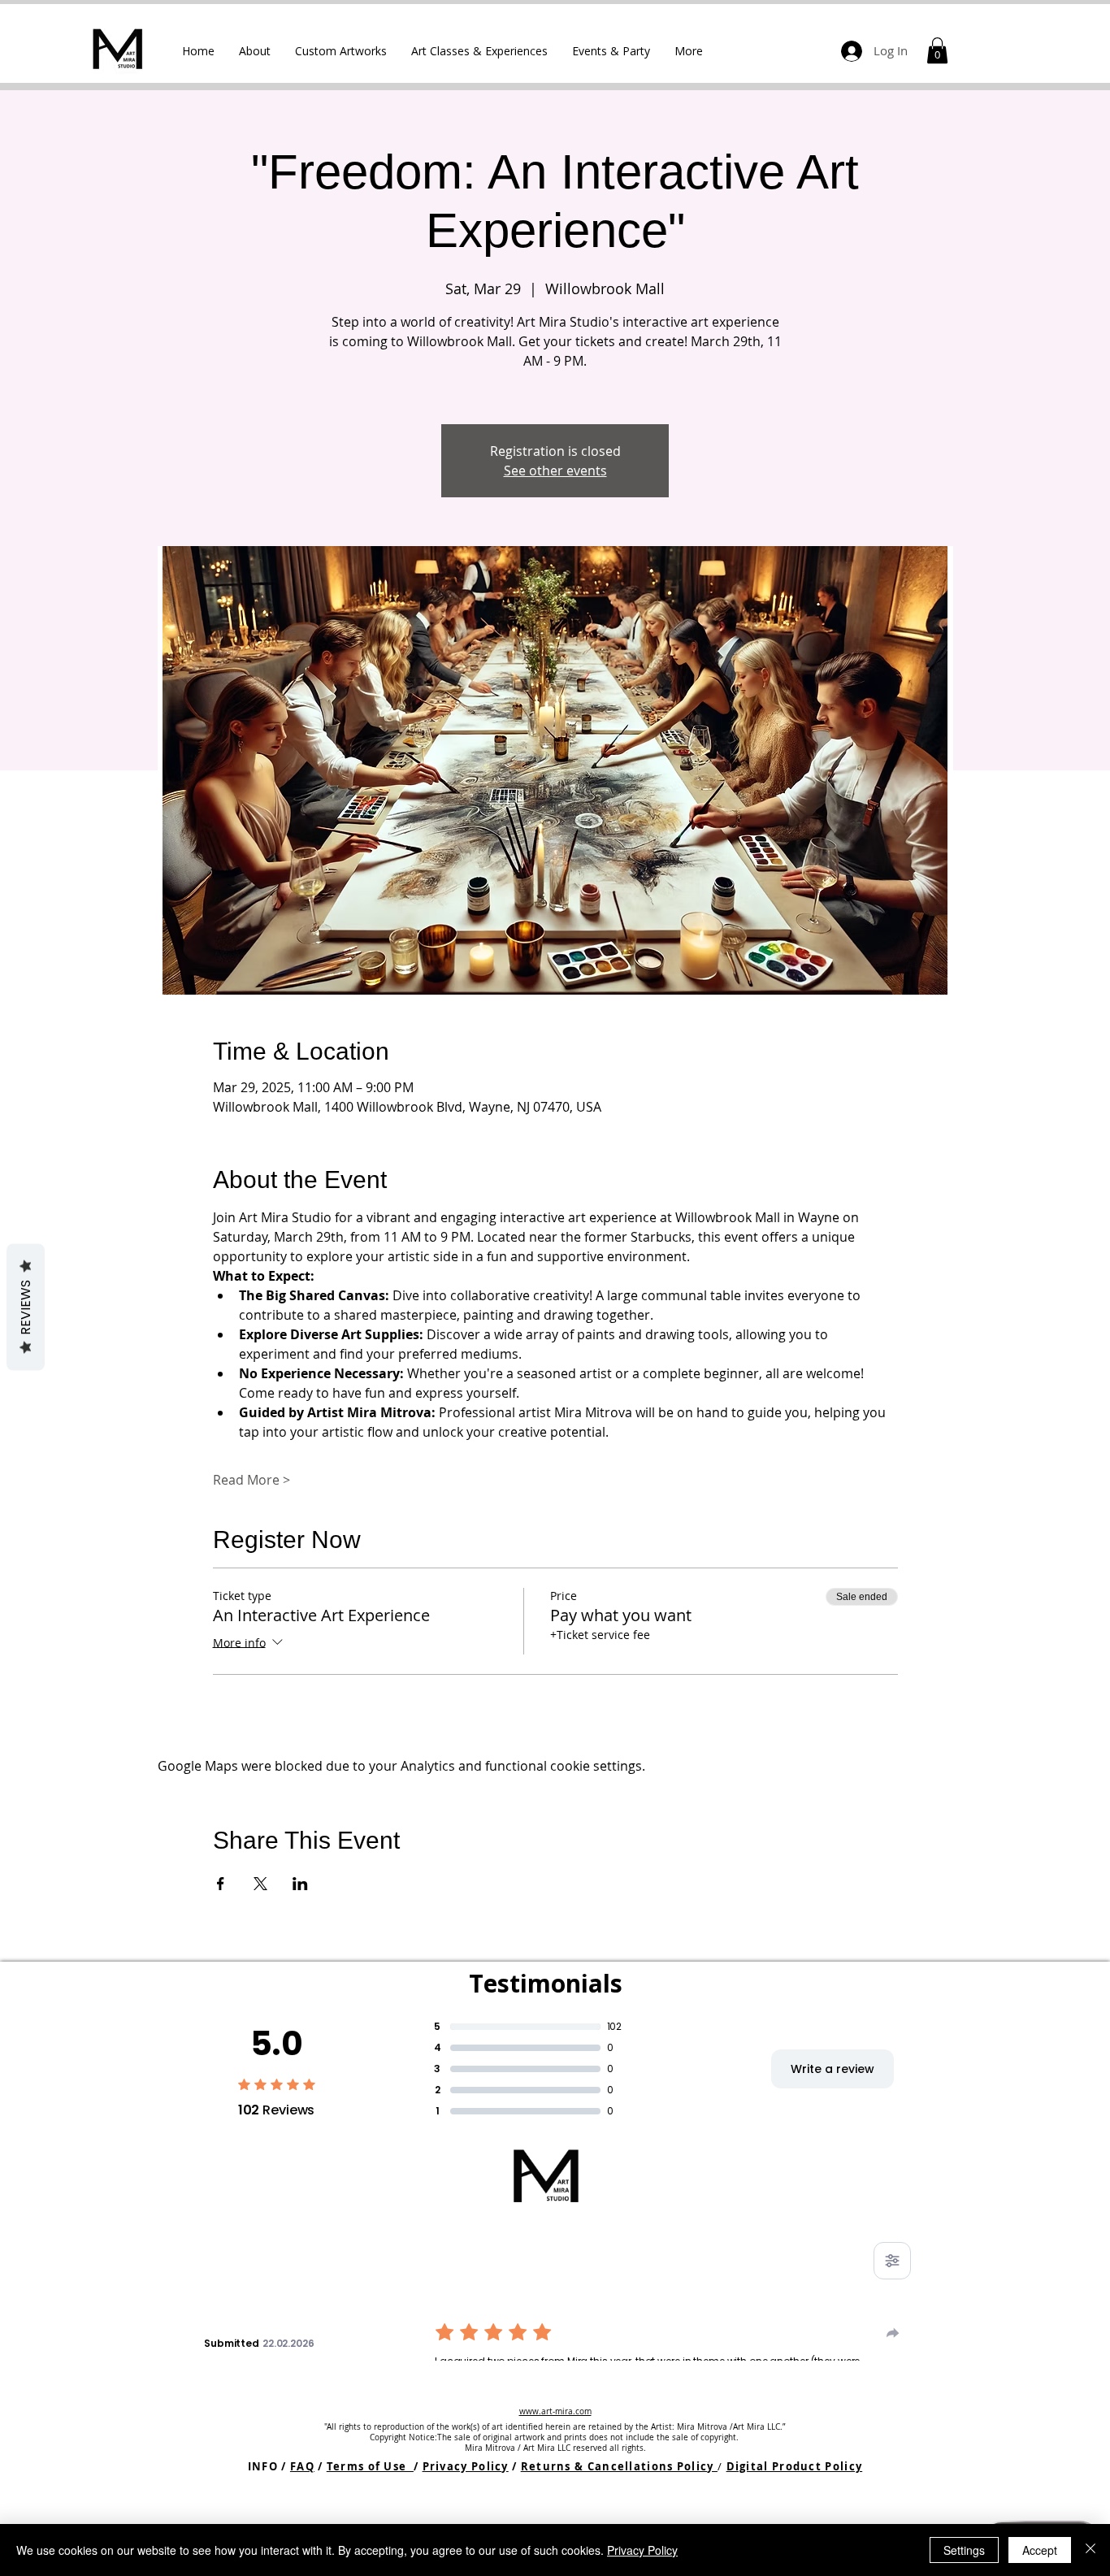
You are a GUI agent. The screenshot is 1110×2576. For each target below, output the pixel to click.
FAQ (302, 2466)
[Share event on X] (260, 1884)
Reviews (26, 1308)
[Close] (1090, 2550)
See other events (555, 471)
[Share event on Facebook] (221, 1884)
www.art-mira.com (555, 2411)
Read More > (251, 1480)
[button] (341, 51)
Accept (1040, 2550)
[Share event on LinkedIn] (300, 1884)
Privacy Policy (466, 2466)
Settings (964, 2550)
